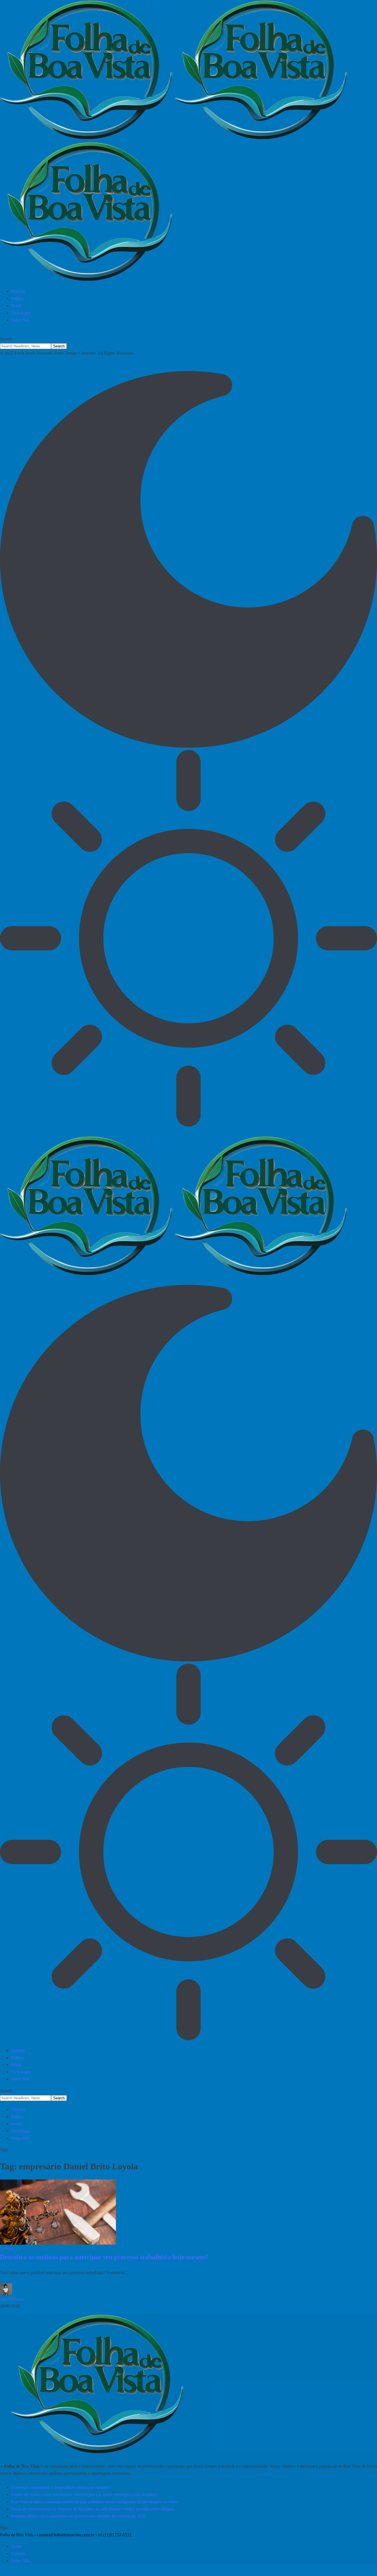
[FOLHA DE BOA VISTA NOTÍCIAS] (189, 142)
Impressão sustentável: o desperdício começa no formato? (61, 2487)
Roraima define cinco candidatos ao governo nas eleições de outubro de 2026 (78, 2516)
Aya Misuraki (12, 2299)
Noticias (7, 2248)
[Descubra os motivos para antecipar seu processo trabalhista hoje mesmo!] (58, 2212)
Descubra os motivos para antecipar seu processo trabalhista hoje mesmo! (104, 2257)
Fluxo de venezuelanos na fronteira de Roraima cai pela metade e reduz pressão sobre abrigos (92, 2509)
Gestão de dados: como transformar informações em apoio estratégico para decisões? (84, 2495)
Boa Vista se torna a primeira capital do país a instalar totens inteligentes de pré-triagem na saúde (95, 2502)
